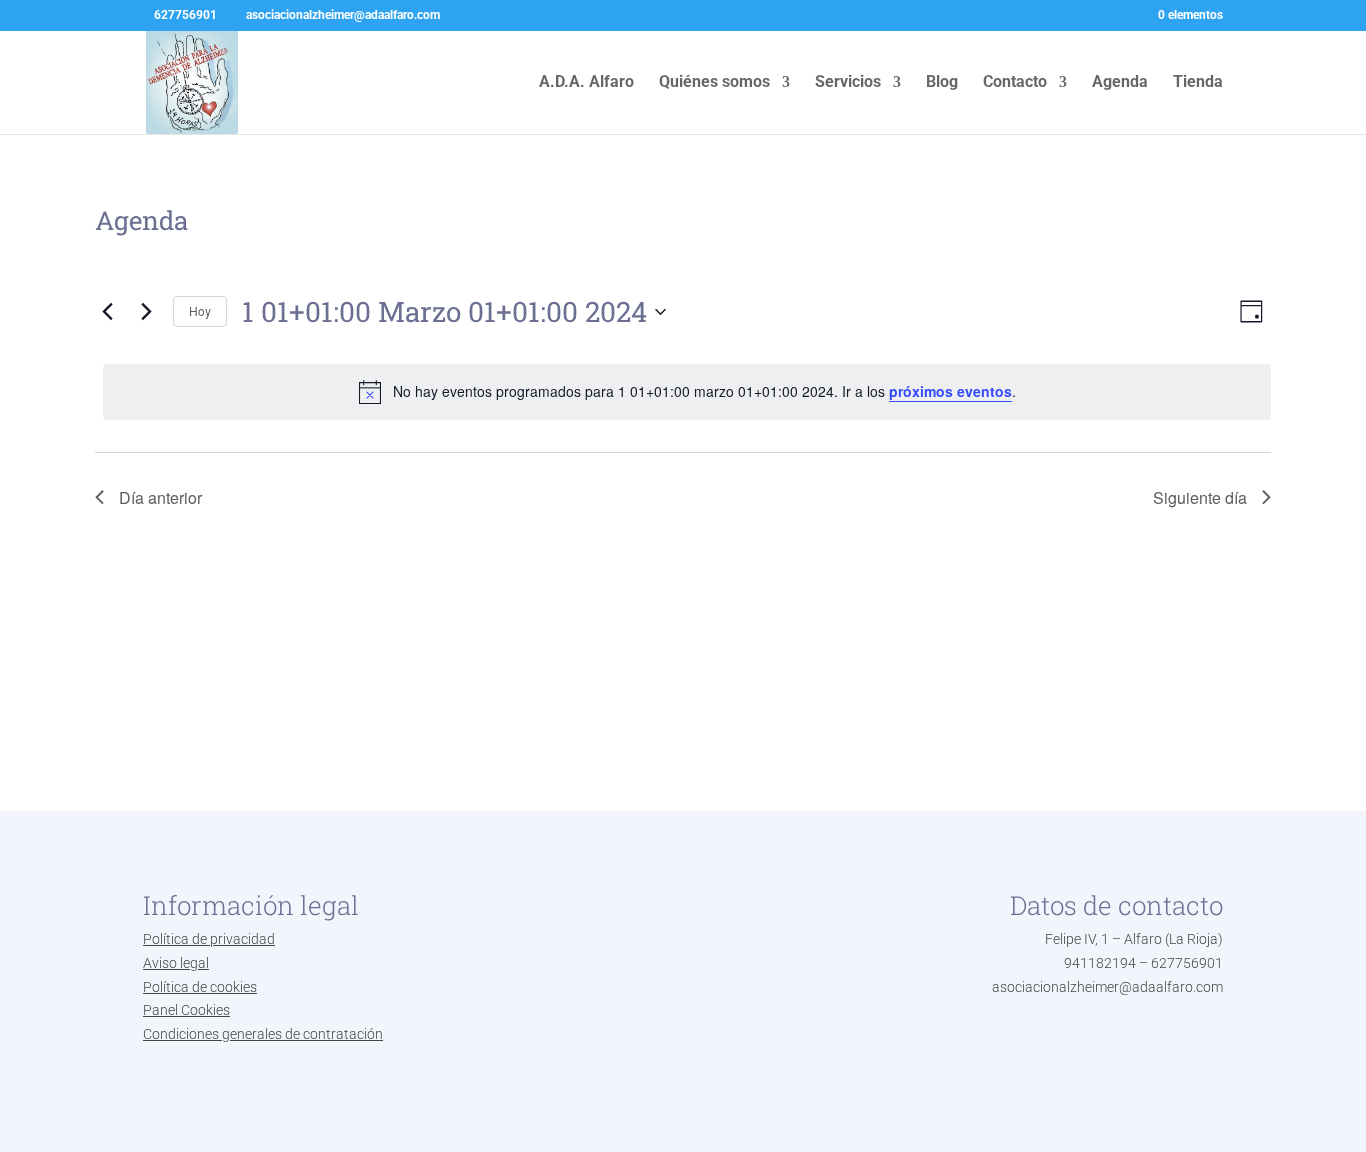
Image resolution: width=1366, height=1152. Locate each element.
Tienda (1198, 83)
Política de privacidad (209, 939)
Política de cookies (200, 987)
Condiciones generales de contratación (263, 1034)
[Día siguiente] (146, 312)
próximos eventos (950, 391)
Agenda (1120, 83)
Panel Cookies (186, 1010)
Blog (942, 83)
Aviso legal (176, 963)
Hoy (200, 310)
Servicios (848, 83)
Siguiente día (1200, 497)
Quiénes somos (714, 83)
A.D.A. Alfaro (586, 83)
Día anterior (160, 497)
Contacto (1015, 83)
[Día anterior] (107, 312)
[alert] (687, 392)
